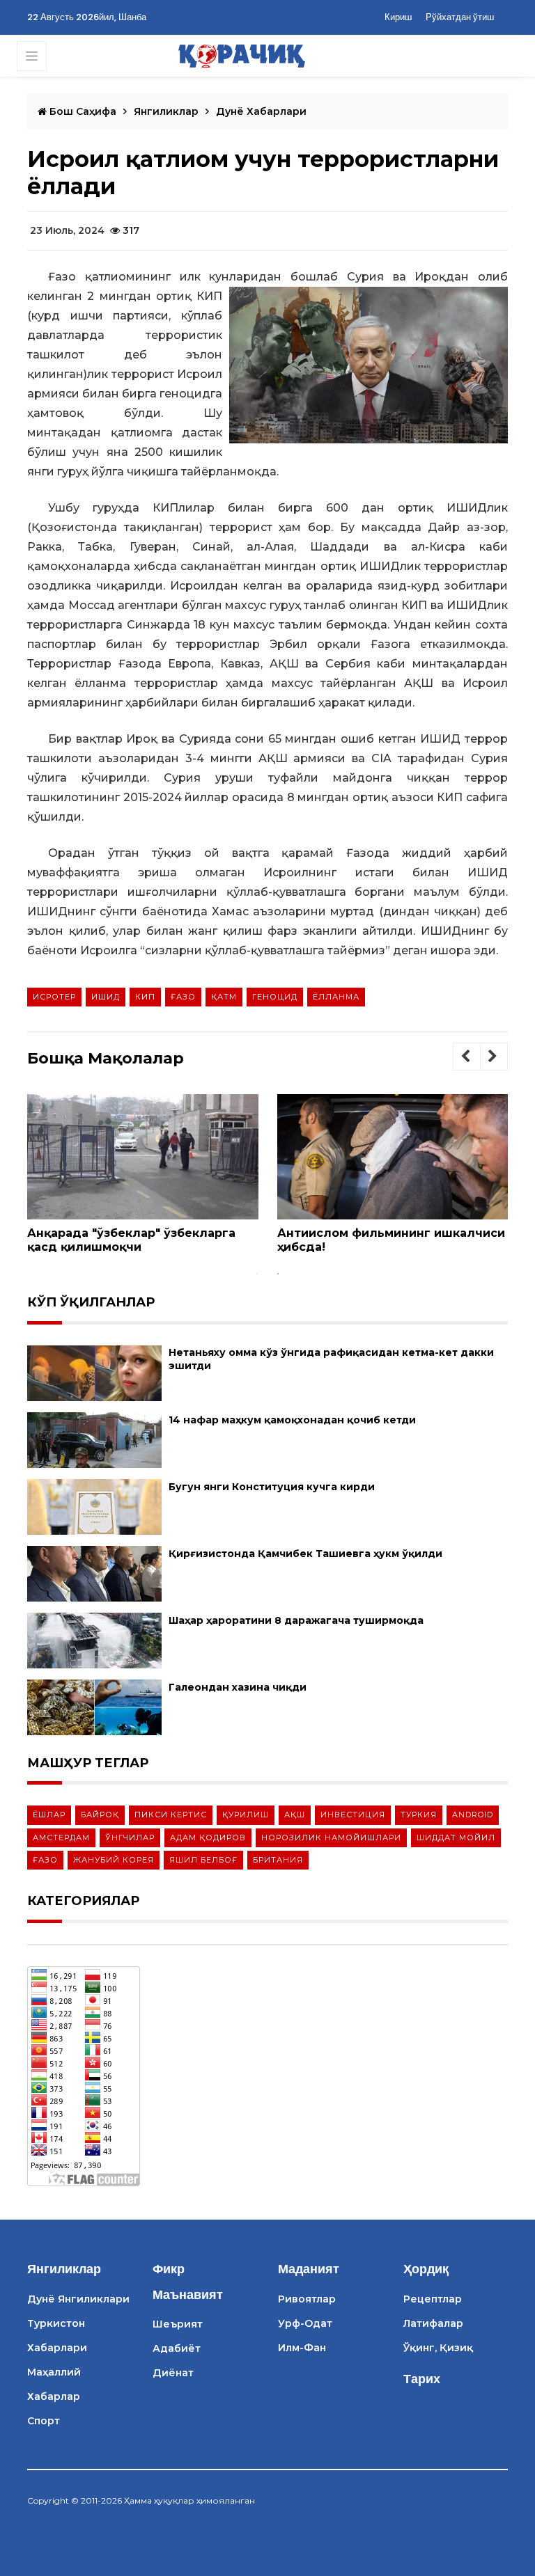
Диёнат (173, 2373)
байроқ (100, 1815)
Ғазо (183, 997)
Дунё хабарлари (261, 111)
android (473, 1815)
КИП (145, 997)
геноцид (275, 997)
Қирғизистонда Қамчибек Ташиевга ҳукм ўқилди (305, 1554)
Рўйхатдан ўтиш (460, 17)
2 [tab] (278, 1274)
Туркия (419, 1815)
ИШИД (106, 997)
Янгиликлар (166, 111)
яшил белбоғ (203, 1860)
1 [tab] (257, 1274)
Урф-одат (305, 2323)
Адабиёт (177, 2348)
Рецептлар (433, 2299)
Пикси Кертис (171, 1815)
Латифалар (433, 2323)
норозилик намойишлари (331, 1838)
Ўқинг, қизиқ (438, 2348)
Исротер (54, 997)
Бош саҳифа (82, 111)
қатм (224, 997)
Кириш (398, 17)
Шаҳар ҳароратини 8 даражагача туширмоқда (296, 1620)
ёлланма (336, 997)
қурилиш (246, 1815)
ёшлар (49, 1815)
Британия (278, 1860)
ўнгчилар (130, 1838)
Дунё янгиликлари (78, 2299)
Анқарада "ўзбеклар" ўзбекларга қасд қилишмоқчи (131, 1240)
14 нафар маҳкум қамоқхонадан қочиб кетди (292, 1420)
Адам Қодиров (208, 1838)
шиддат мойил (456, 1838)
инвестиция (353, 1815)
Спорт (44, 2421)
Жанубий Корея (114, 1860)
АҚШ (295, 1815)
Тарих (422, 2379)
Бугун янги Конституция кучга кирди (272, 1487)
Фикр (169, 2269)
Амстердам (61, 1838)
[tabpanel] (143, 1179)
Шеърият (178, 2324)
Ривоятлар (307, 2299)
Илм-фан (302, 2348)
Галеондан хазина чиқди (238, 1687)
